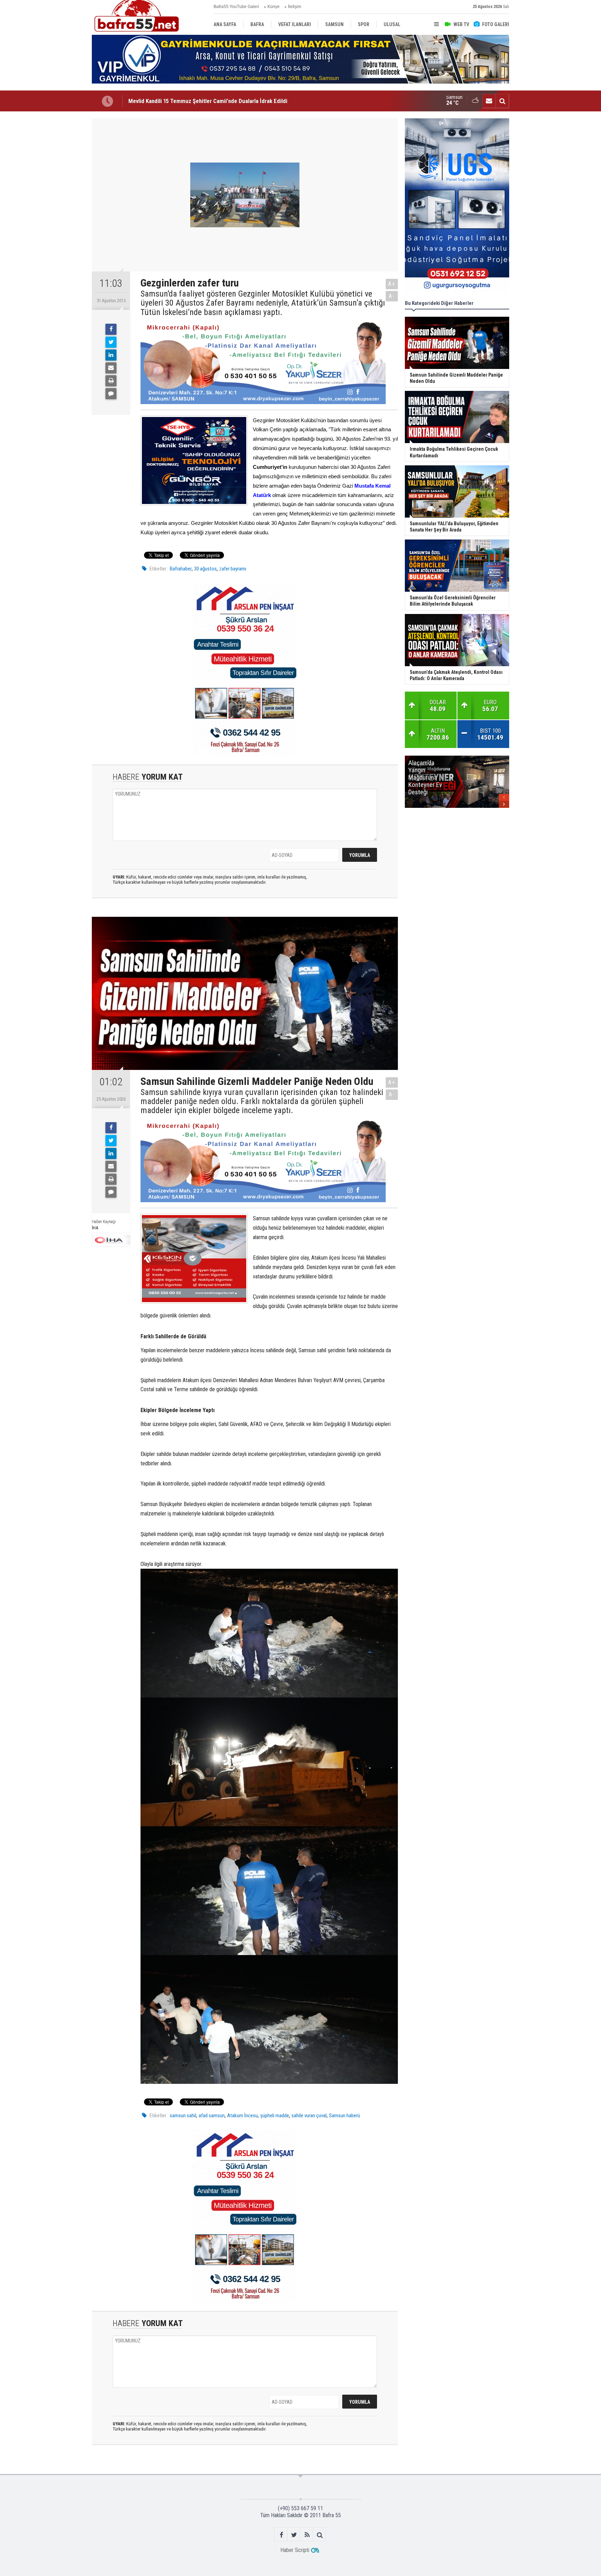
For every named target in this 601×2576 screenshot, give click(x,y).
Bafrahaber (181, 569)
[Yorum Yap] (111, 394)
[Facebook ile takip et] (281, 2535)
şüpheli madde (275, 2116)
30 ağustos (205, 569)
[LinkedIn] (111, 355)
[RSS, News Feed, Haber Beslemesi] (307, 2535)
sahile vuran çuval (309, 2116)
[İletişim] (489, 101)
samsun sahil (183, 2116)
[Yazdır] (111, 381)
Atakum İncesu (242, 2116)
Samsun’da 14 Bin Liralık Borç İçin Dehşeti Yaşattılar (191, 101)
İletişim (295, 7)
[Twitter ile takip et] (294, 2535)
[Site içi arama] (502, 101)
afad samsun (212, 2116)
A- (392, 296)
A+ (392, 284)
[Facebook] (111, 329)
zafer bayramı (233, 569)
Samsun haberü (344, 2116)
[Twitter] (111, 342)
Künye (274, 7)
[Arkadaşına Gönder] (111, 368)
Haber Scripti (295, 2550)
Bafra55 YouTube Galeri (236, 7)
